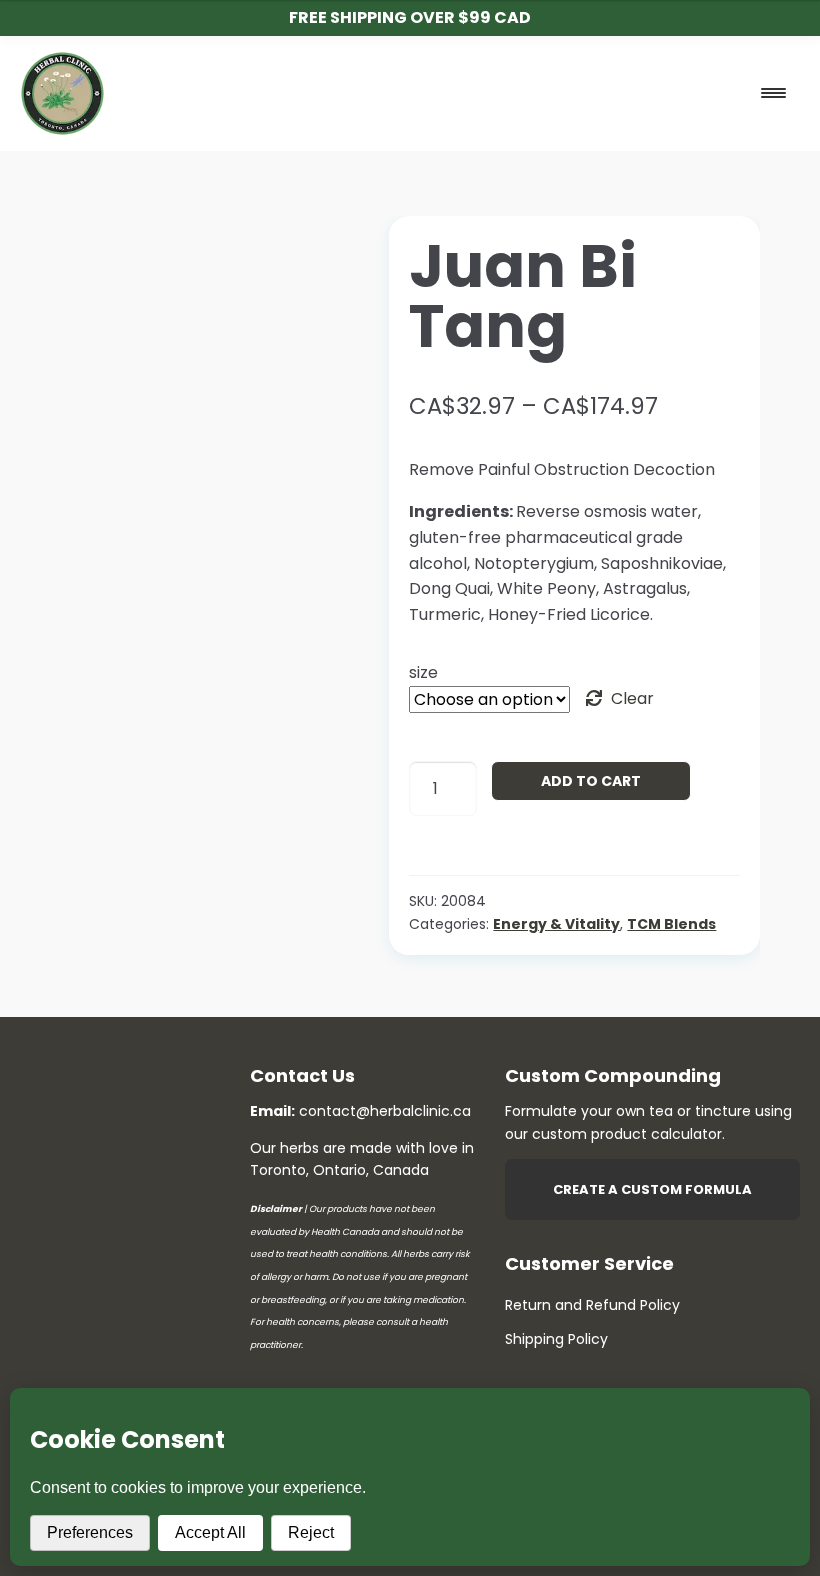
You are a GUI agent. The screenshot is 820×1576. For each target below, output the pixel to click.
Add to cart (591, 781)
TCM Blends (671, 924)
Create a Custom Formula (652, 1189)
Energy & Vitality (556, 924)
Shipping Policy (556, 1339)
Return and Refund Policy (592, 1305)
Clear (632, 698)
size (423, 672)
